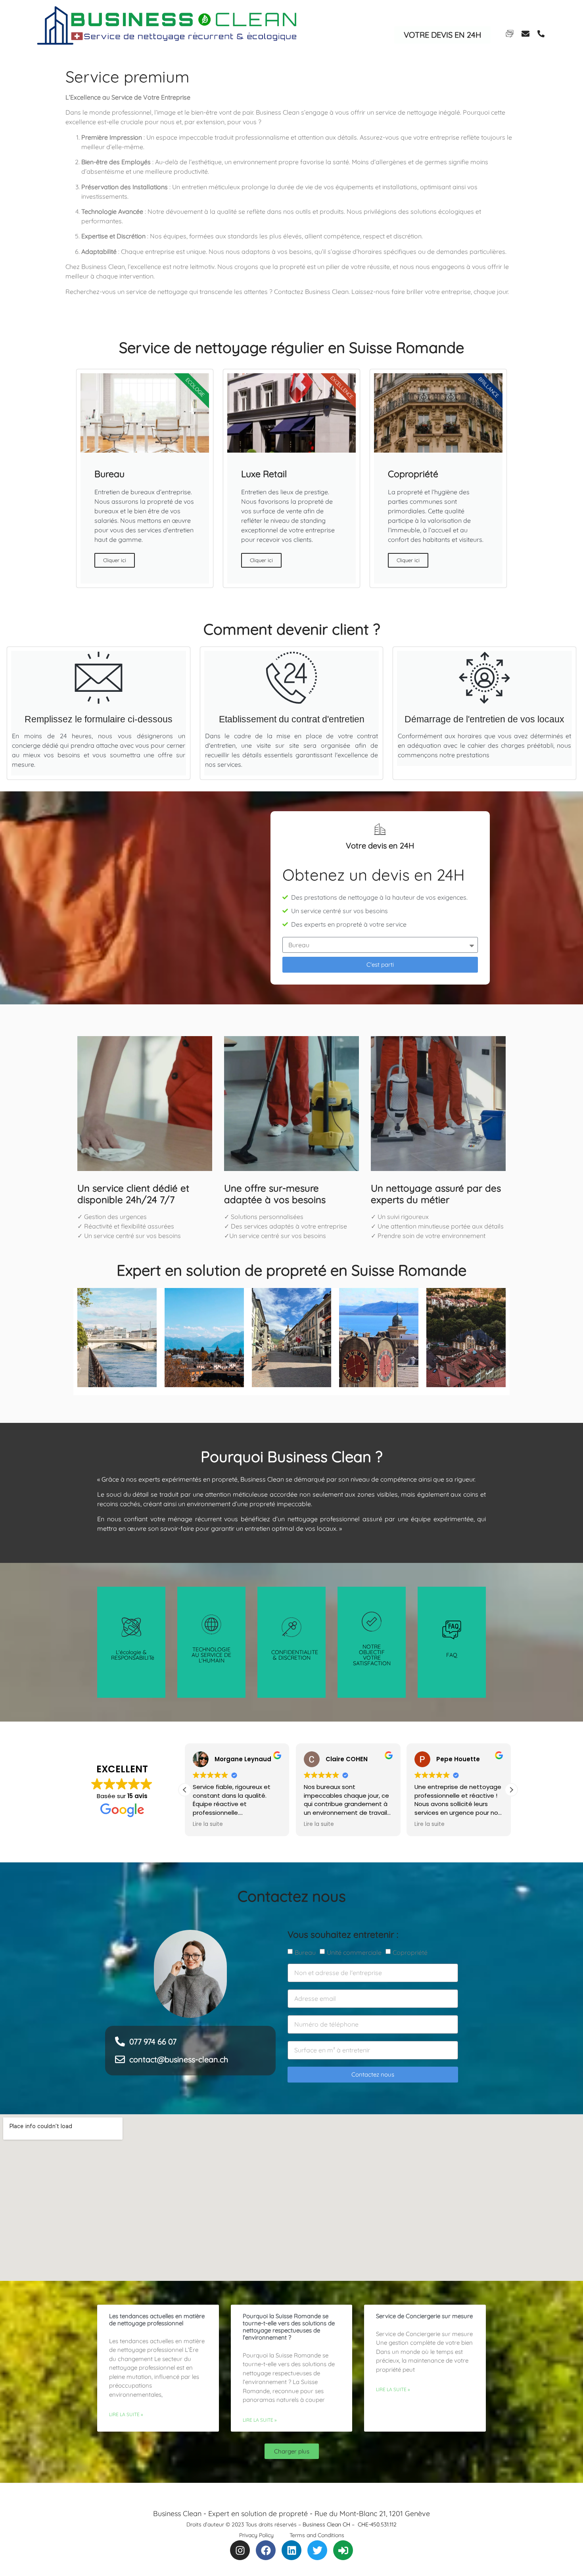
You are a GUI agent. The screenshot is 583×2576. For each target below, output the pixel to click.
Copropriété (410, 1952)
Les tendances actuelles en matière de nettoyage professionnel (157, 2320)
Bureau (305, 1952)
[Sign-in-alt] (343, 2550)
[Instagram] (240, 2550)
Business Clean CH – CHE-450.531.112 (350, 2524)
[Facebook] (266, 2550)
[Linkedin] (291, 2550)
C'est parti (380, 965)
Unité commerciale (354, 1952)
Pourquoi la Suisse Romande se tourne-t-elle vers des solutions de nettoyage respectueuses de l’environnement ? (289, 2327)
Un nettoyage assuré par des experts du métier (436, 1194)
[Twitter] (317, 2550)
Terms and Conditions (317, 2535)
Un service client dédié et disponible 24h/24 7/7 (133, 1194)
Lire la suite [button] (208, 1824)
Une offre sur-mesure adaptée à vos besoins (275, 1194)
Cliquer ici (115, 560)
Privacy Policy (256, 2535)
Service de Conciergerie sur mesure (424, 2316)
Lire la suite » (126, 2414)
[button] (511, 1790)
